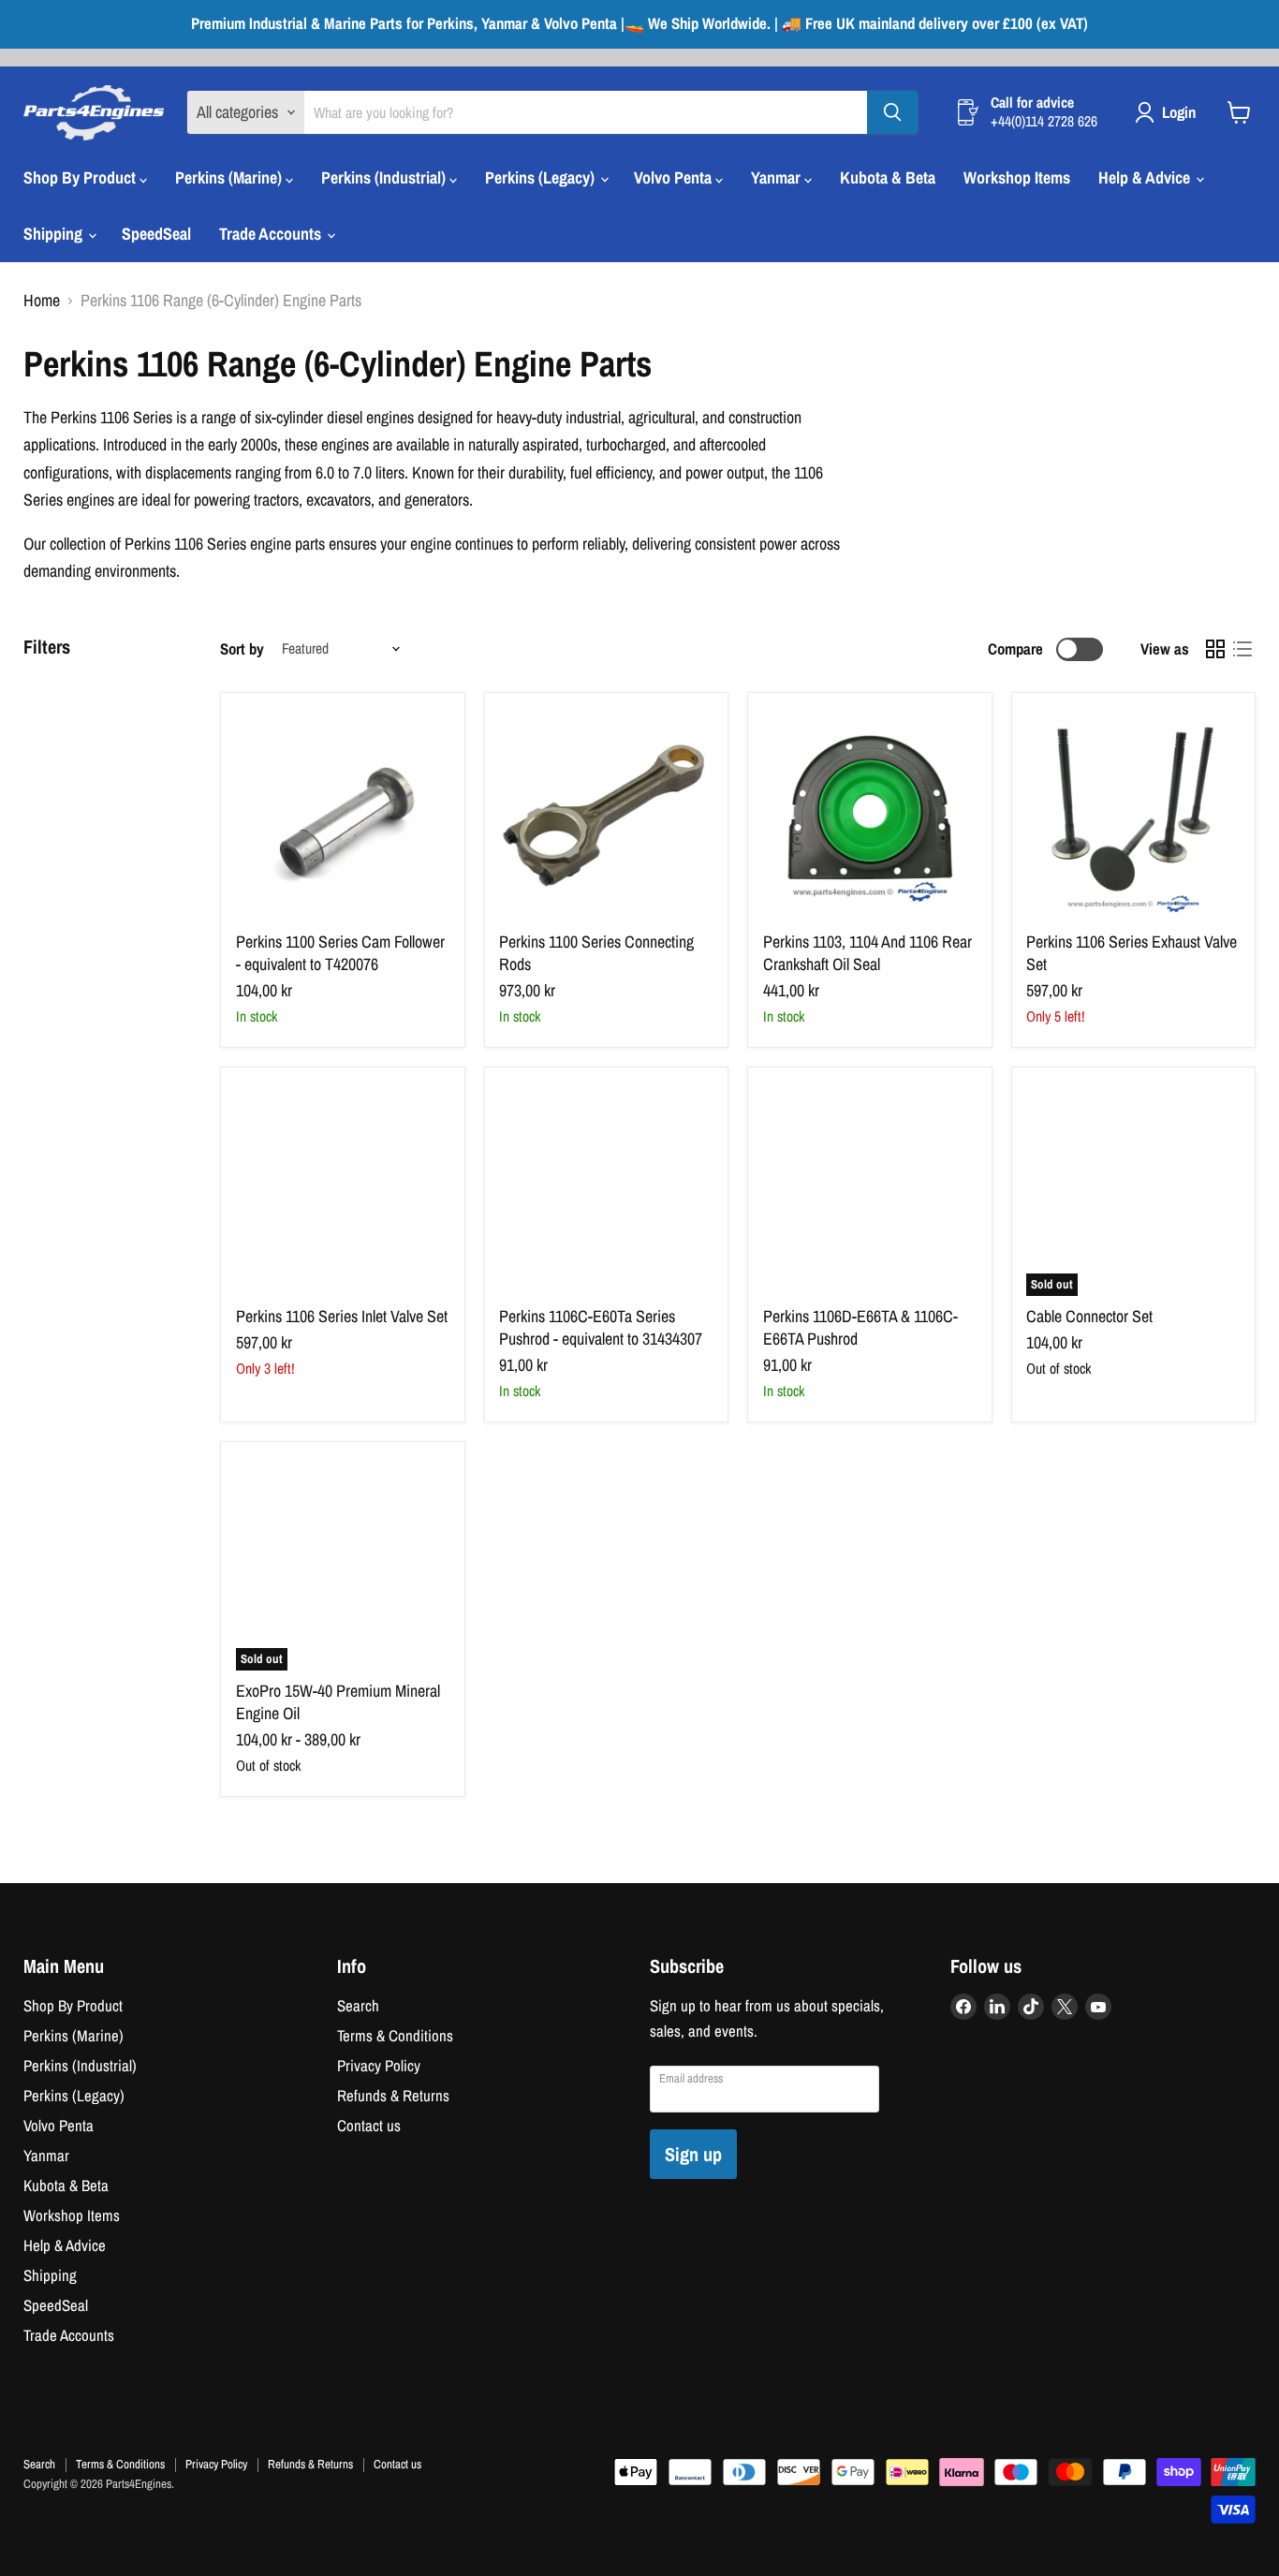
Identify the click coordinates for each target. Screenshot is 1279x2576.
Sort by (242, 649)
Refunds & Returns (393, 2096)
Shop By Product (81, 177)
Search (358, 2006)
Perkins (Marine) (230, 177)
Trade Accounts (272, 234)
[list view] (1242, 649)
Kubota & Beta (888, 177)
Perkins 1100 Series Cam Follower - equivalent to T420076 (340, 953)
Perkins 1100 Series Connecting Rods (596, 953)
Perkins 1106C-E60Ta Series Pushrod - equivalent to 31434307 (601, 1327)
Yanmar (778, 177)
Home (42, 301)
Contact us (369, 2126)
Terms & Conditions (395, 2036)
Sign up (693, 2154)
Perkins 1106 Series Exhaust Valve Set (1132, 953)
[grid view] (1215, 649)
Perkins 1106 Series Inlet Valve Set (342, 1316)
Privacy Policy (379, 2066)
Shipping (55, 234)
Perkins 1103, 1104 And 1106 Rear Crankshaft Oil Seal (867, 953)
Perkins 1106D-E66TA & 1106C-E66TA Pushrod (860, 1327)
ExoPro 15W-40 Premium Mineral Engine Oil (338, 1702)
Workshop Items (1017, 177)
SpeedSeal (156, 234)
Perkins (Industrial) (385, 177)
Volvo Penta (675, 177)
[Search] (892, 112)
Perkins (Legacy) (542, 177)
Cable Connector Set (1089, 1316)
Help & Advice (1146, 177)
